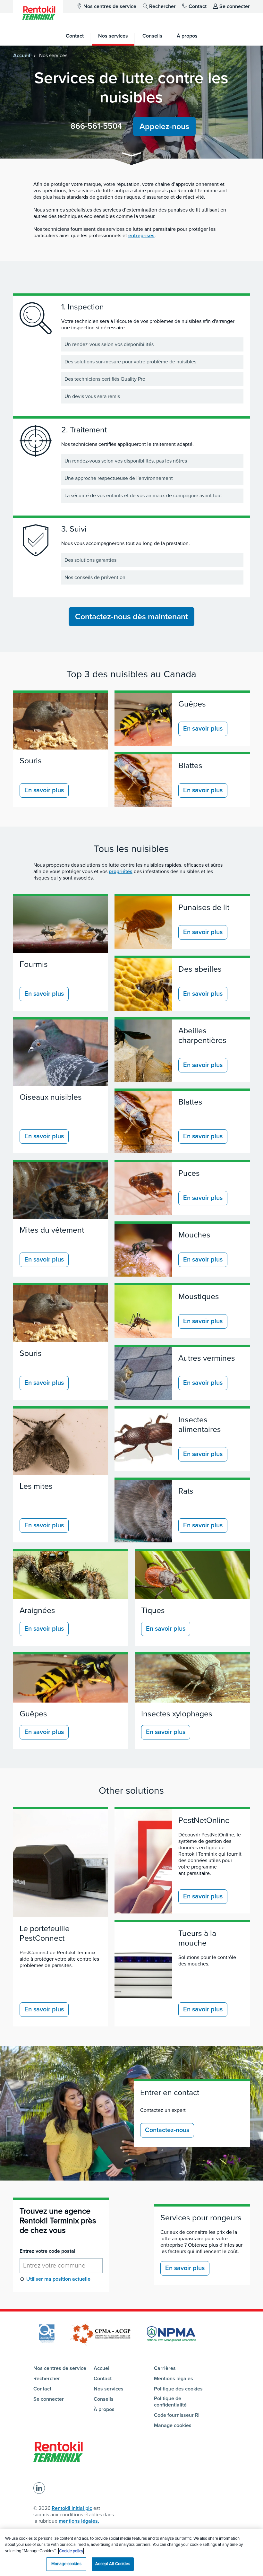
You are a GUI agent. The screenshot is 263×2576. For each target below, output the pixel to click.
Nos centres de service (110, 6)
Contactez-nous (167, 2130)
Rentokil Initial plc (72, 2508)
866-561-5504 (96, 126)
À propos (104, 2409)
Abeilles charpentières (202, 1036)
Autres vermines (207, 1358)
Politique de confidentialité (170, 2402)
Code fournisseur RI (177, 2415)
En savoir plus (44, 790)
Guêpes (192, 704)
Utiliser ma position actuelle (58, 2279)
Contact (198, 6)
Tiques (153, 1610)
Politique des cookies (178, 2389)
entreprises (141, 236)
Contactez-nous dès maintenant (131, 617)
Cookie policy (71, 2551)
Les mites (36, 1486)
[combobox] (61, 2266)
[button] (131, 156)
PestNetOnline (204, 1820)
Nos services (109, 2389)
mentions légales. (79, 2521)
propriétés (121, 872)
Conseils (104, 2399)
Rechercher (162, 6)
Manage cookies (173, 2425)
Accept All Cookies (113, 2564)
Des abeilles (200, 969)
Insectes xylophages (177, 1714)
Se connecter (235, 6)
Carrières (165, 2368)
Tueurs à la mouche (197, 1938)
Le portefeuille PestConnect (45, 1933)
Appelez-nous (164, 126)
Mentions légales (174, 2379)
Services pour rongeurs (201, 2218)
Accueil (22, 56)
